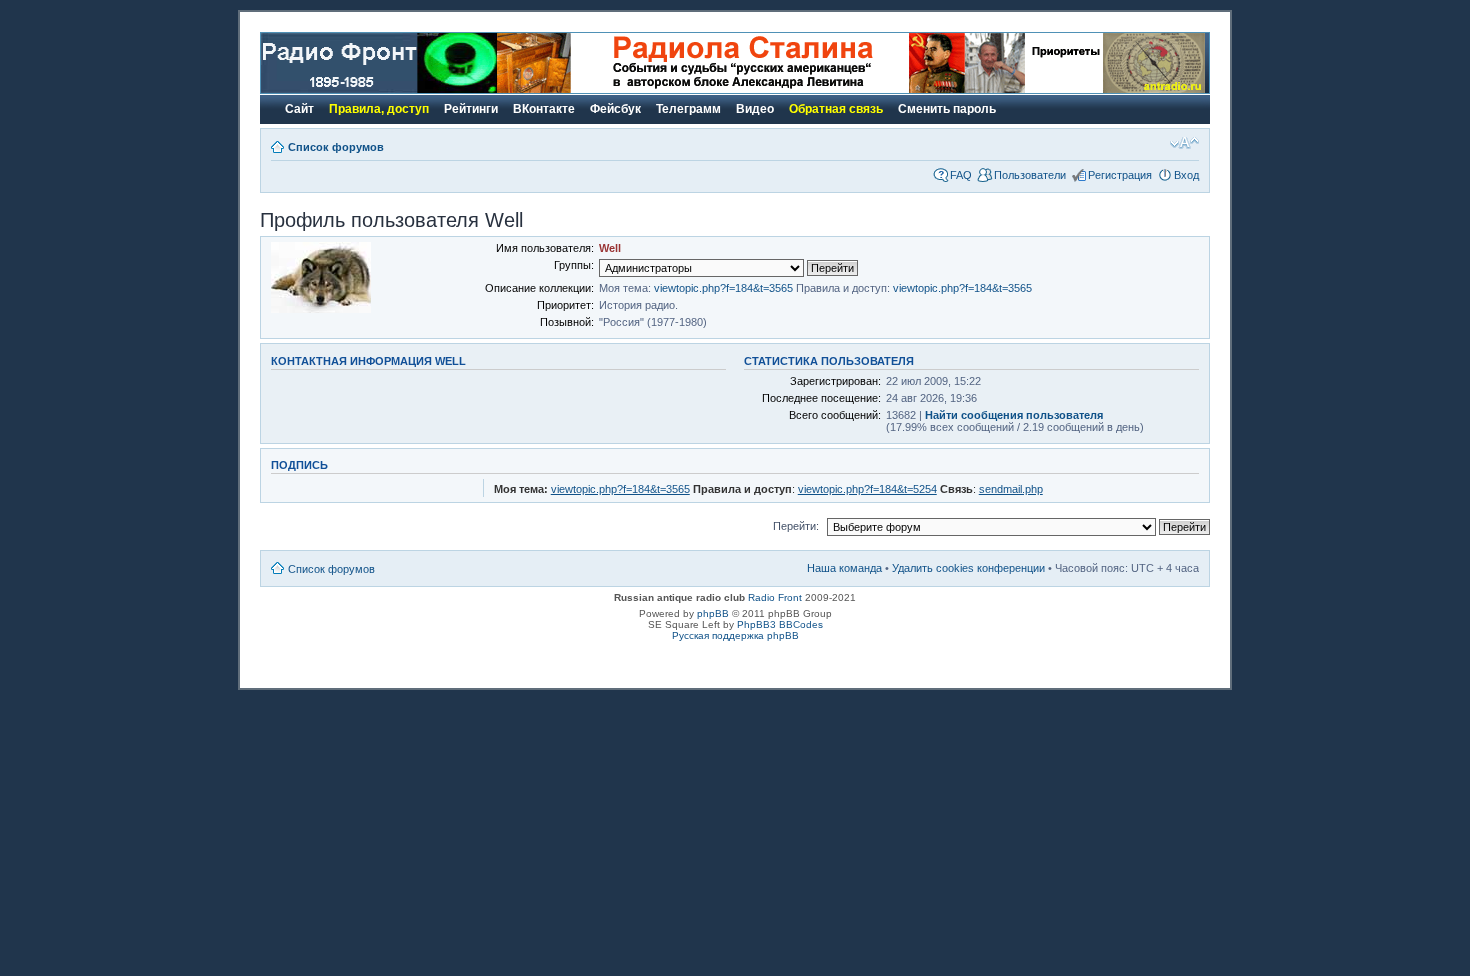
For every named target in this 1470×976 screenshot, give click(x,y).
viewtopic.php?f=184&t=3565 (723, 288)
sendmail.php (1011, 489)
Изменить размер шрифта (1184, 143)
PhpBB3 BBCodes (780, 624)
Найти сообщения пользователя (1014, 415)
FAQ (961, 175)
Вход (1186, 175)
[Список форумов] (379, 89)
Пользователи (1030, 175)
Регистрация (1120, 175)
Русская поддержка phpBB (735, 635)
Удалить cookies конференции (968, 568)
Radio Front (775, 597)
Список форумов (336, 147)
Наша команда (844, 568)
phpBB (713, 613)
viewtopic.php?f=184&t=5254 (867, 489)
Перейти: (796, 526)
